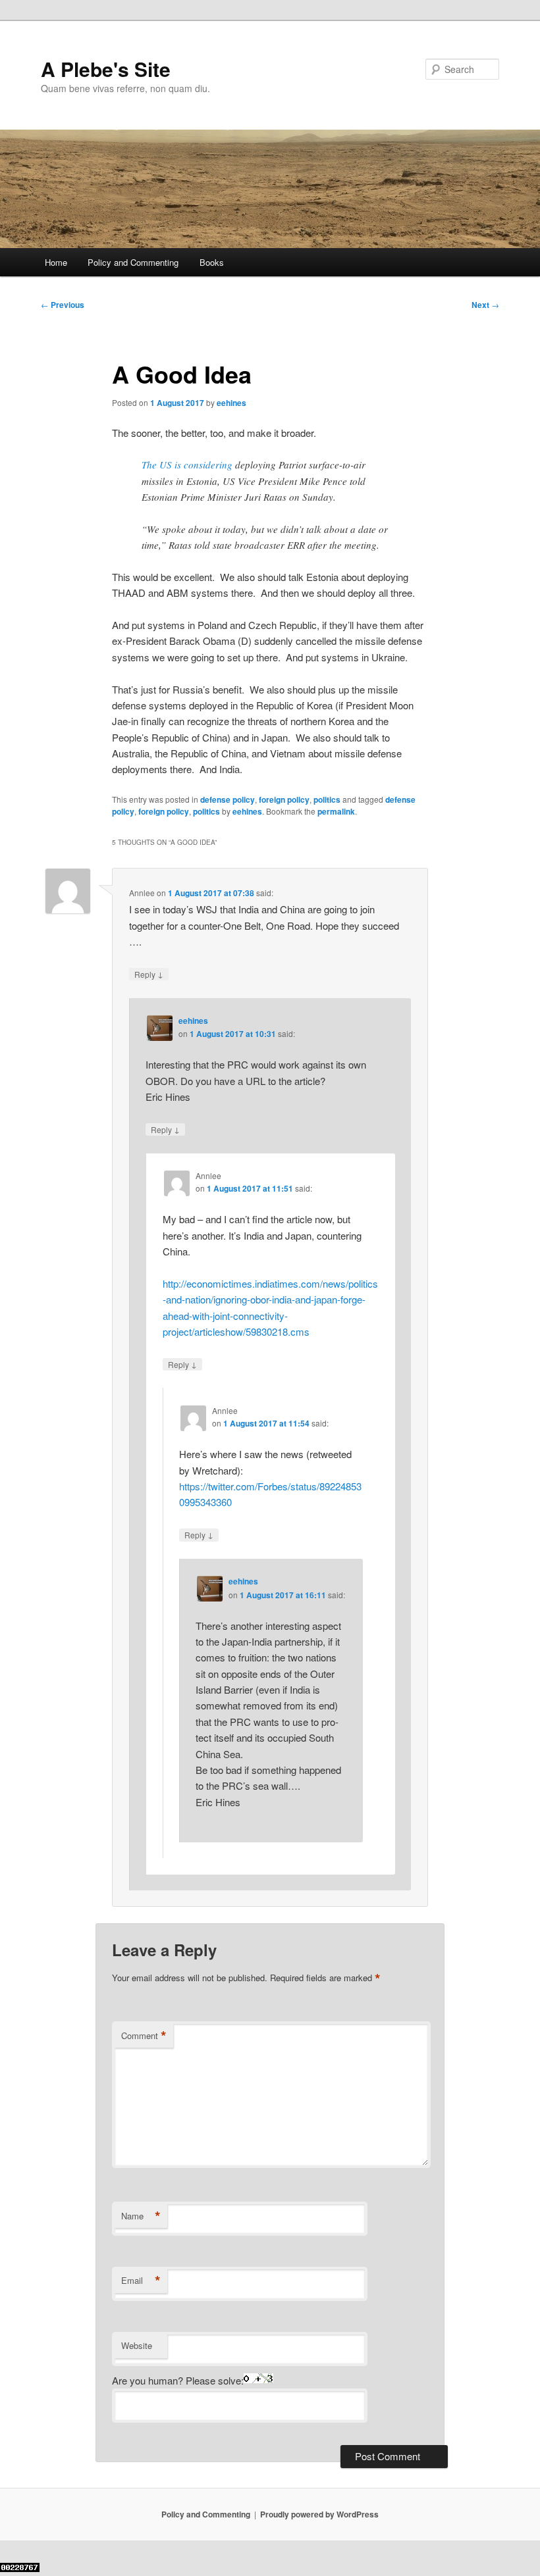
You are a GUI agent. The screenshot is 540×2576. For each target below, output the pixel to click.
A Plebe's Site (106, 69)
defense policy (228, 799)
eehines (231, 403)
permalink (336, 811)
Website (137, 2345)
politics (327, 799)
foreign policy (284, 799)
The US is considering (187, 465)
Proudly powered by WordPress (319, 2514)
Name (141, 2216)
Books (212, 262)
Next (485, 305)
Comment (144, 2036)
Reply (149, 974)
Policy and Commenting (133, 262)
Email (141, 2281)
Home (56, 262)
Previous (63, 305)
